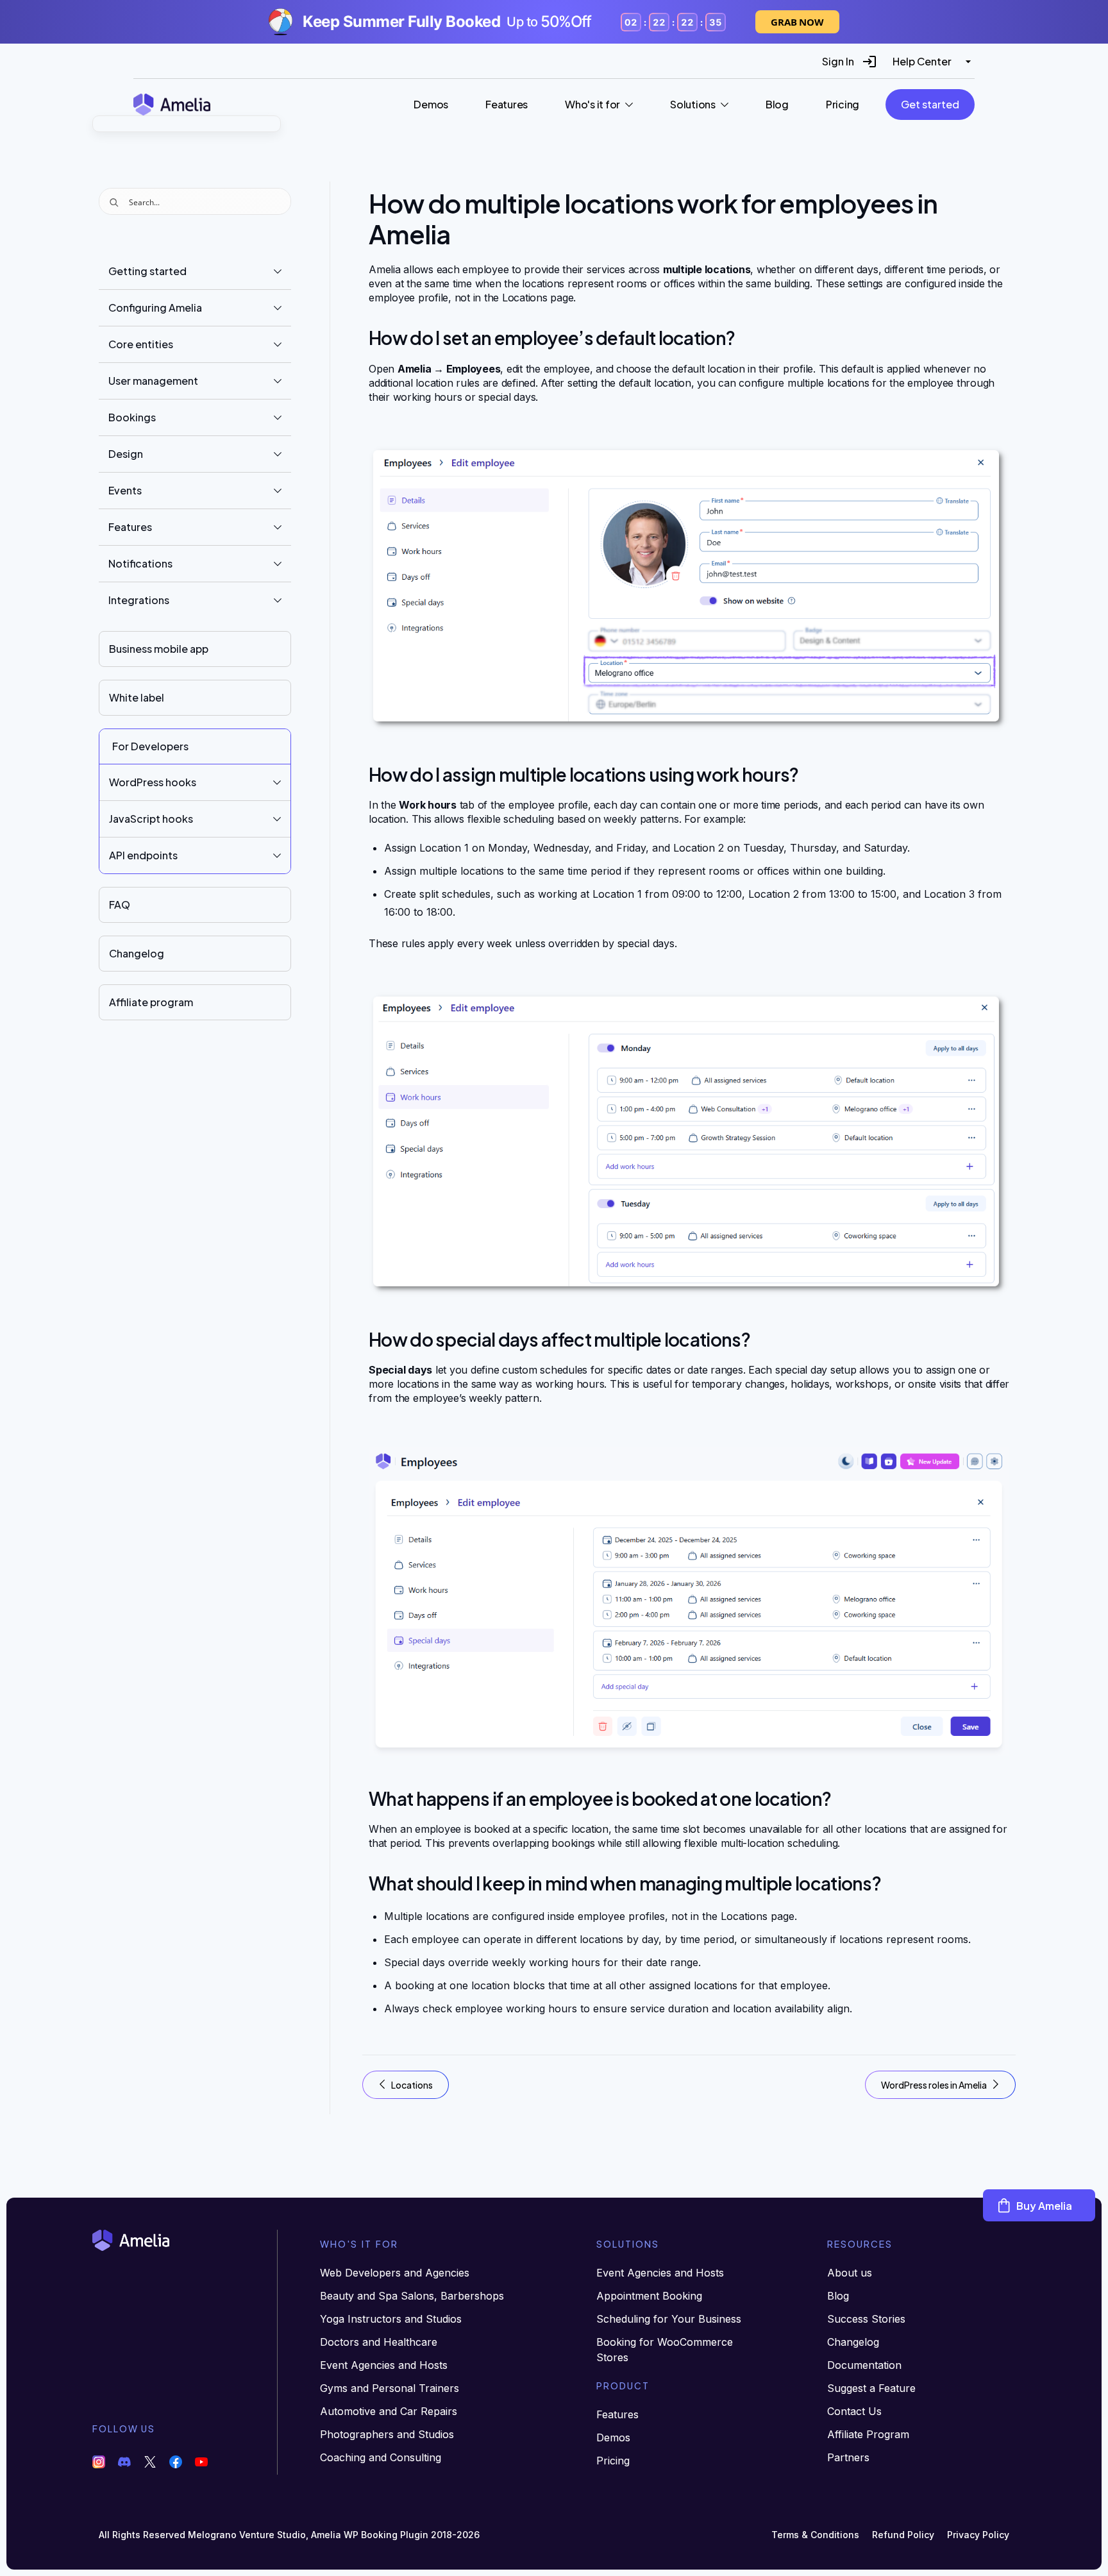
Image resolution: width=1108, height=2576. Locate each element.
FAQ (120, 905)
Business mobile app (159, 649)
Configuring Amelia (155, 307)
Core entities (141, 344)
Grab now (797, 22)
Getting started (147, 271)
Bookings (132, 417)
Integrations (139, 600)
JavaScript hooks (151, 819)
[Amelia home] (172, 104)
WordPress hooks (153, 782)
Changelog (137, 953)
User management (153, 381)
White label (137, 697)
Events (125, 490)
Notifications (140, 563)
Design (126, 454)
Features (130, 527)
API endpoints (143, 855)
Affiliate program (151, 1002)
